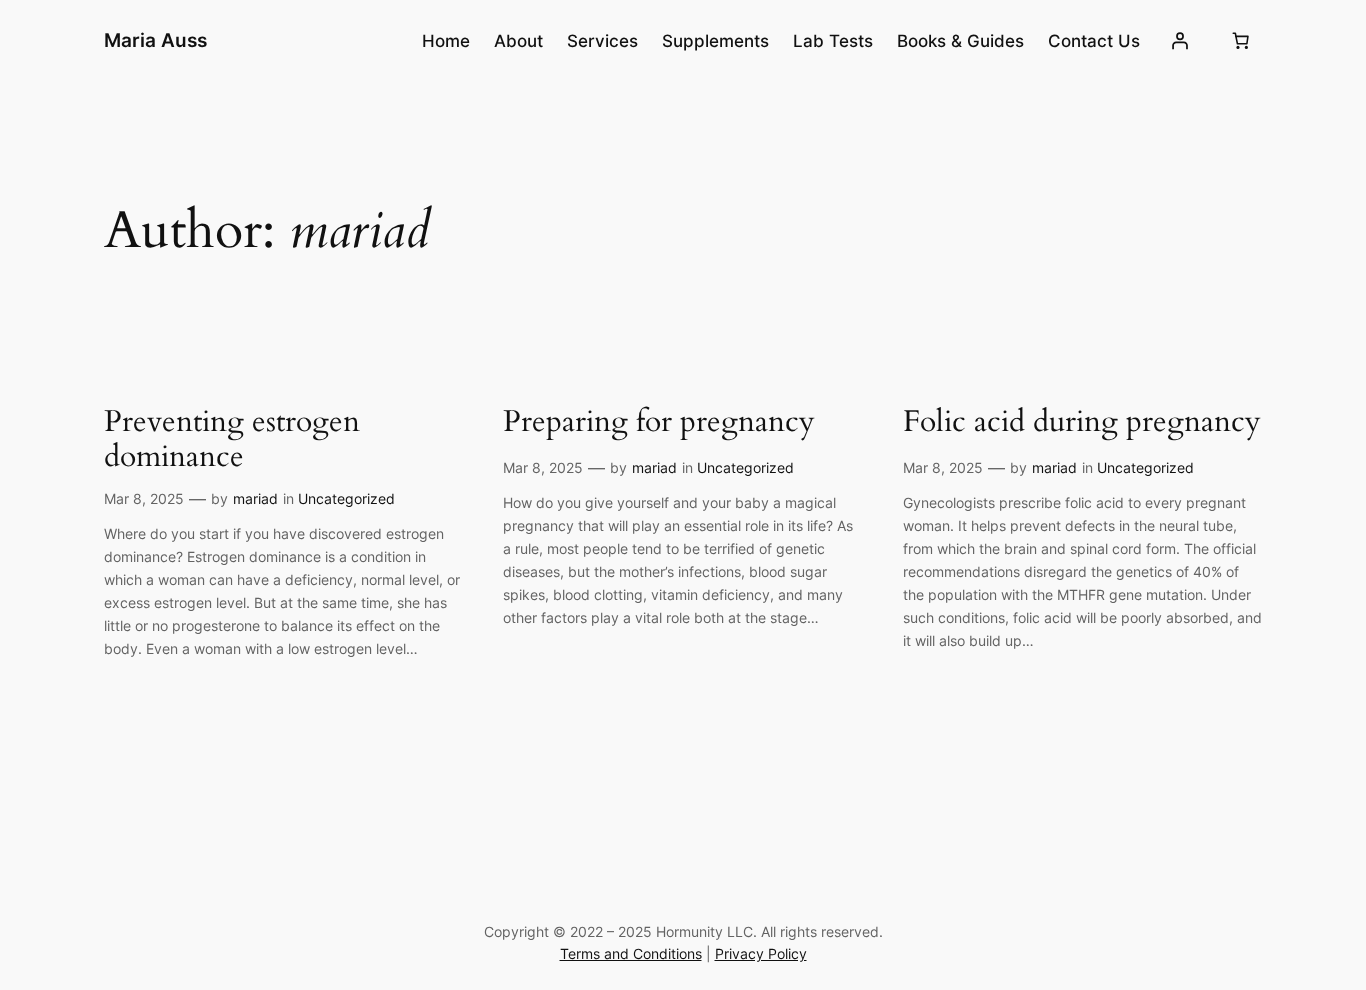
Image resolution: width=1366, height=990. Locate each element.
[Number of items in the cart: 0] (1241, 41)
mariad (255, 498)
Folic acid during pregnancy (1082, 423)
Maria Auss (155, 40)
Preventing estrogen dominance (232, 440)
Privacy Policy (761, 953)
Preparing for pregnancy (659, 423)
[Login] (1180, 41)
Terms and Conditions (631, 953)
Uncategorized (346, 498)
